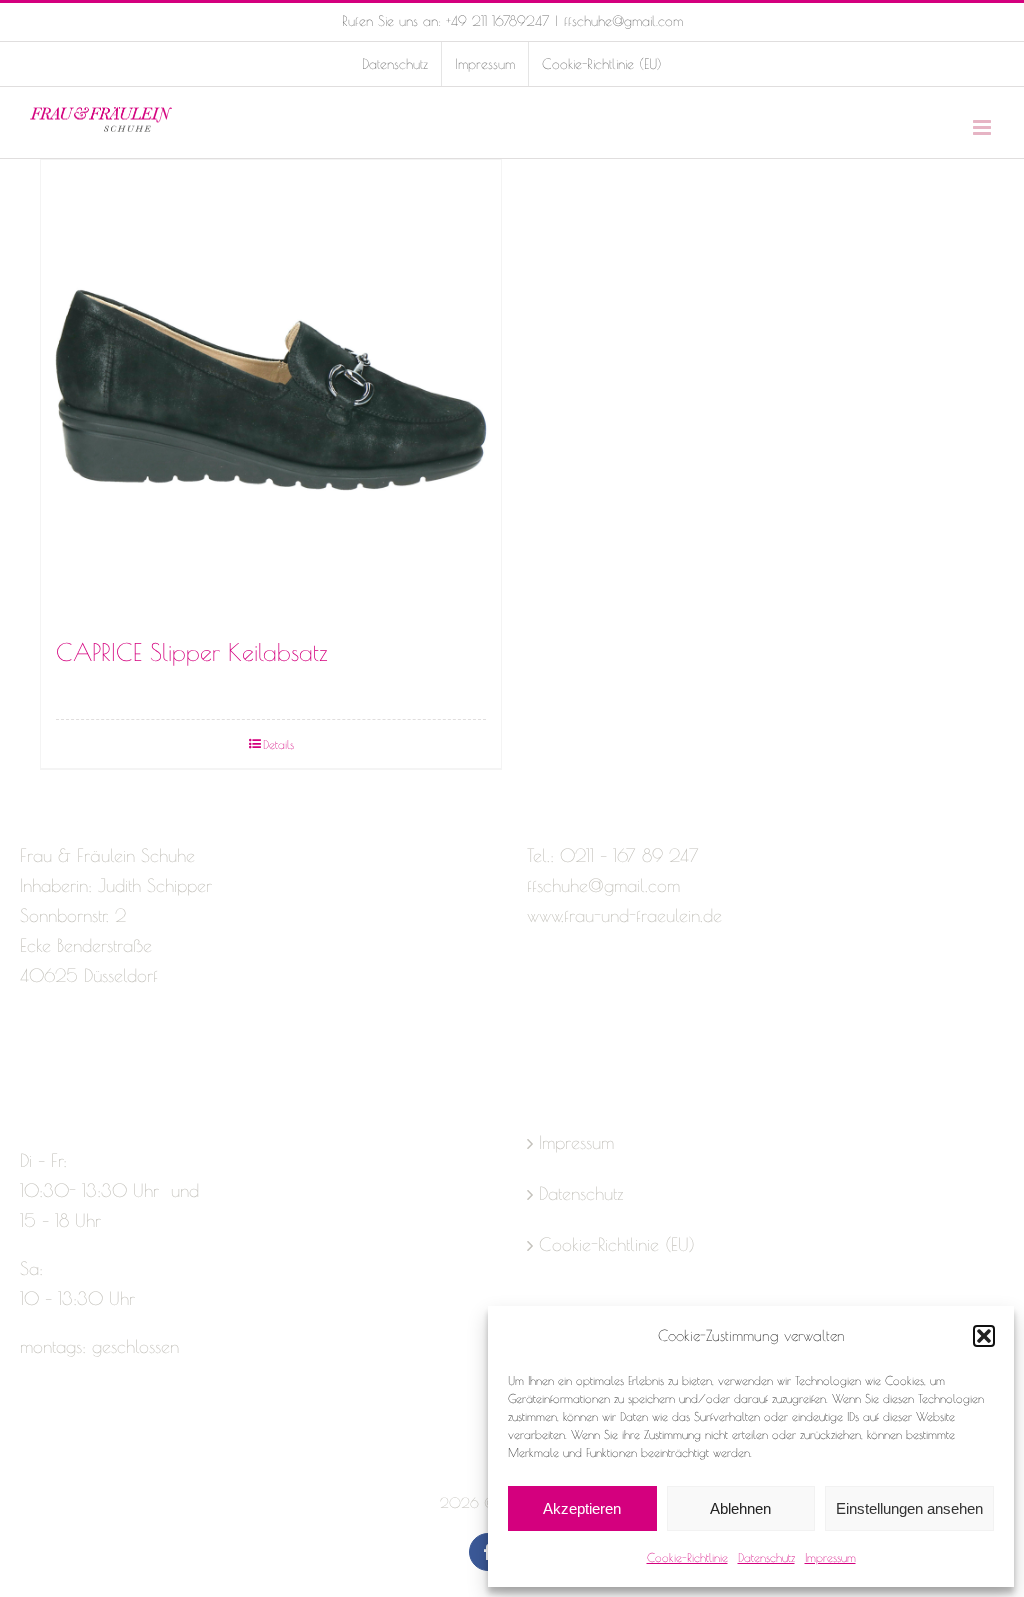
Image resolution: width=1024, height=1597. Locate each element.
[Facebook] (29, 1055)
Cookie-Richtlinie (687, 1557)
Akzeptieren (582, 1508)
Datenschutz (766, 1557)
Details (278, 744)
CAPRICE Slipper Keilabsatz (192, 652)
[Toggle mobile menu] (983, 127)
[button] (984, 1336)
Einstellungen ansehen (909, 1508)
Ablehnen (740, 1508)
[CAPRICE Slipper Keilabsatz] (271, 390)
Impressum (830, 1557)
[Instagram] (64, 1055)
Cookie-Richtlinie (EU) (617, 1244)
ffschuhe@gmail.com (623, 21)
